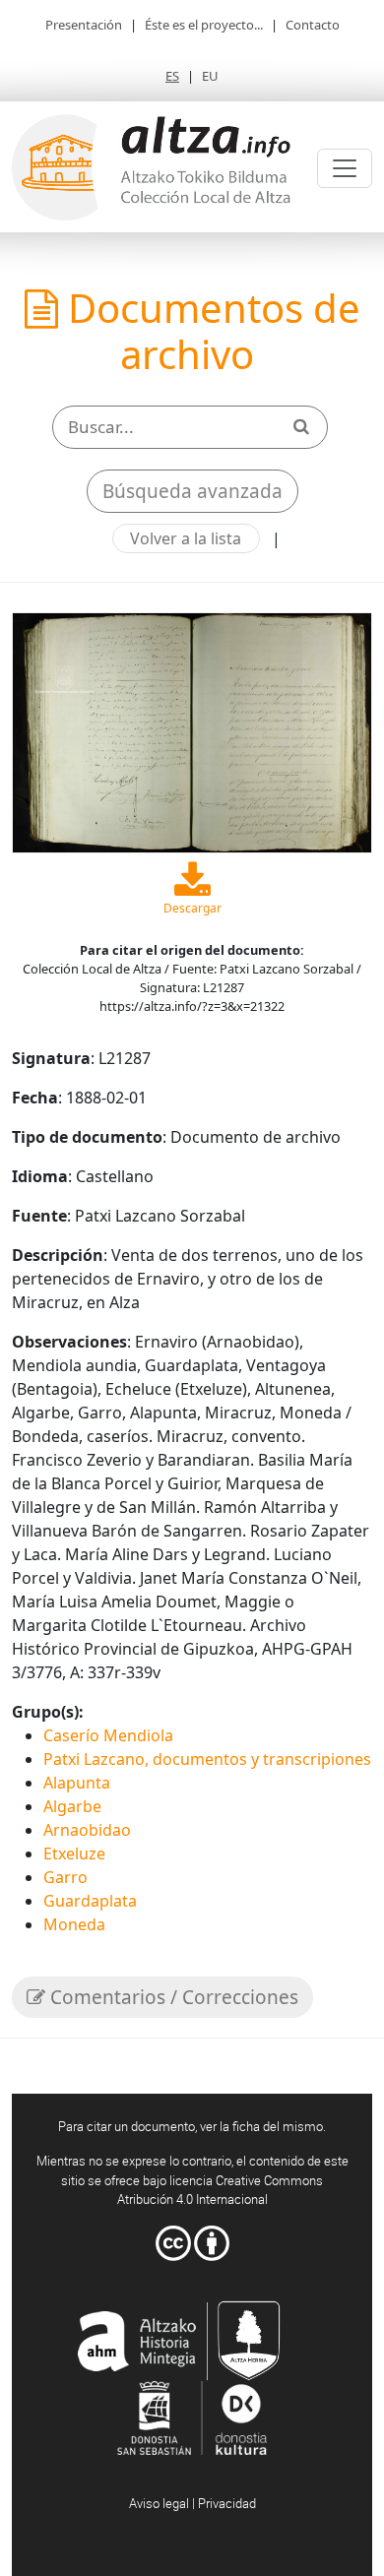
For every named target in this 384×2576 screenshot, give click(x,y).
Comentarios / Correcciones (172, 1997)
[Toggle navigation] (345, 168)
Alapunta (77, 1783)
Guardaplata (90, 1901)
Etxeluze (74, 1853)
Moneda (74, 1924)
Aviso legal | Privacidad (192, 2503)
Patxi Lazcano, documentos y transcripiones (207, 1759)
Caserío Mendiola (108, 1735)
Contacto (313, 25)
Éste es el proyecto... (204, 25)
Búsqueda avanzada (192, 491)
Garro (65, 1877)
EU (210, 76)
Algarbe (72, 1806)
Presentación (84, 25)
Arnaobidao (87, 1830)
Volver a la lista (186, 538)
